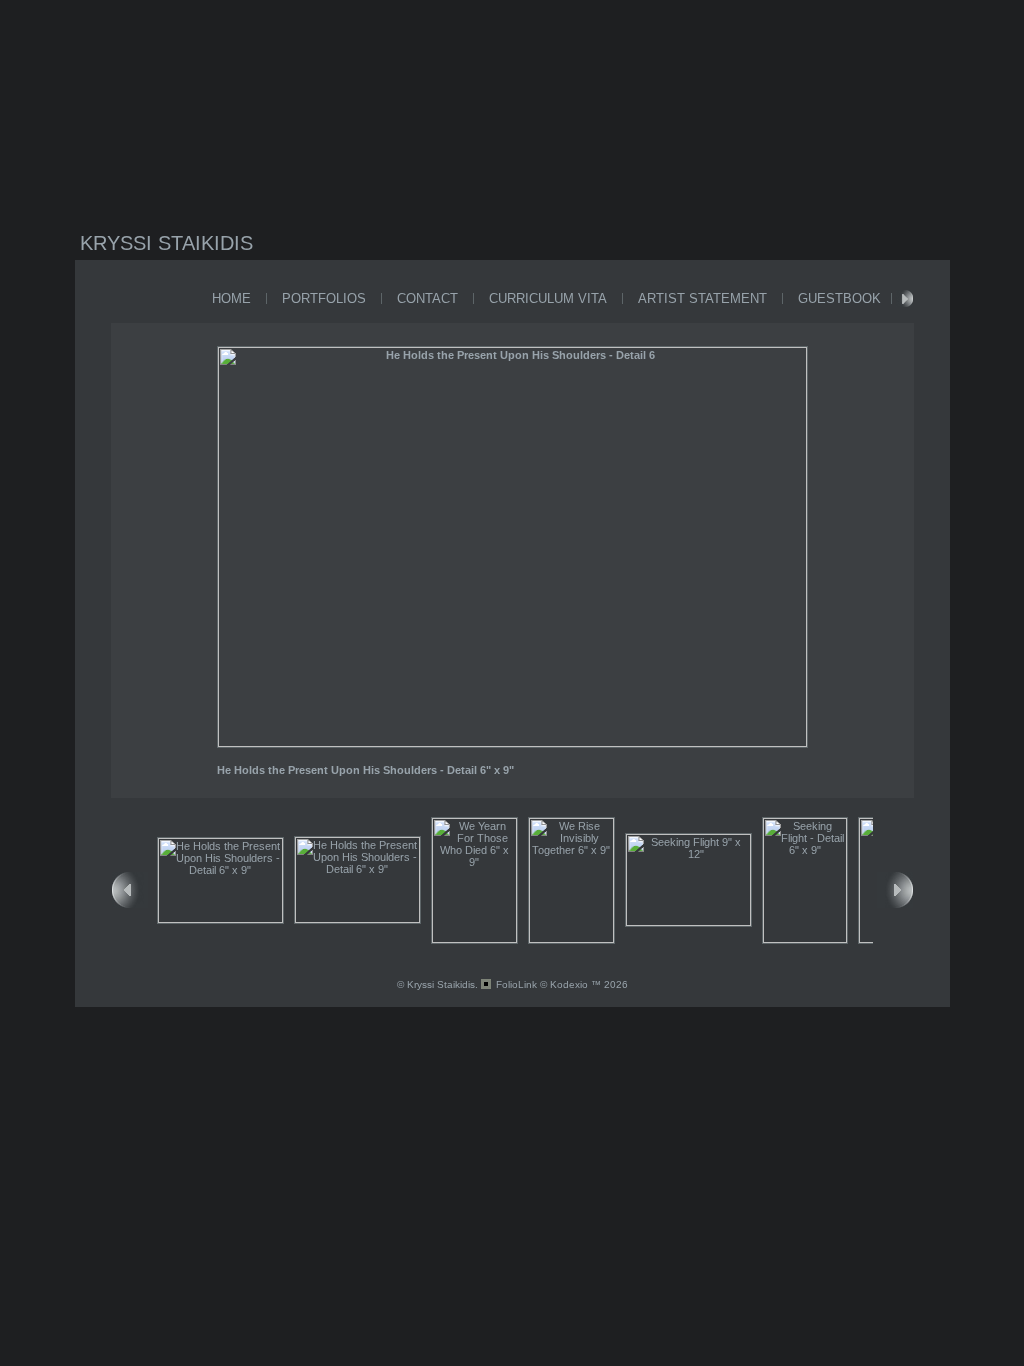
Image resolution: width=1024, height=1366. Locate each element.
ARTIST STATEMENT (702, 298)
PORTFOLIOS (324, 298)
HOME (231, 298)
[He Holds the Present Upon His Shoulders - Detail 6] (512, 743)
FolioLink (516, 984)
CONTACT (427, 298)
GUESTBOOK (839, 298)
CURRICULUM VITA (548, 298)
